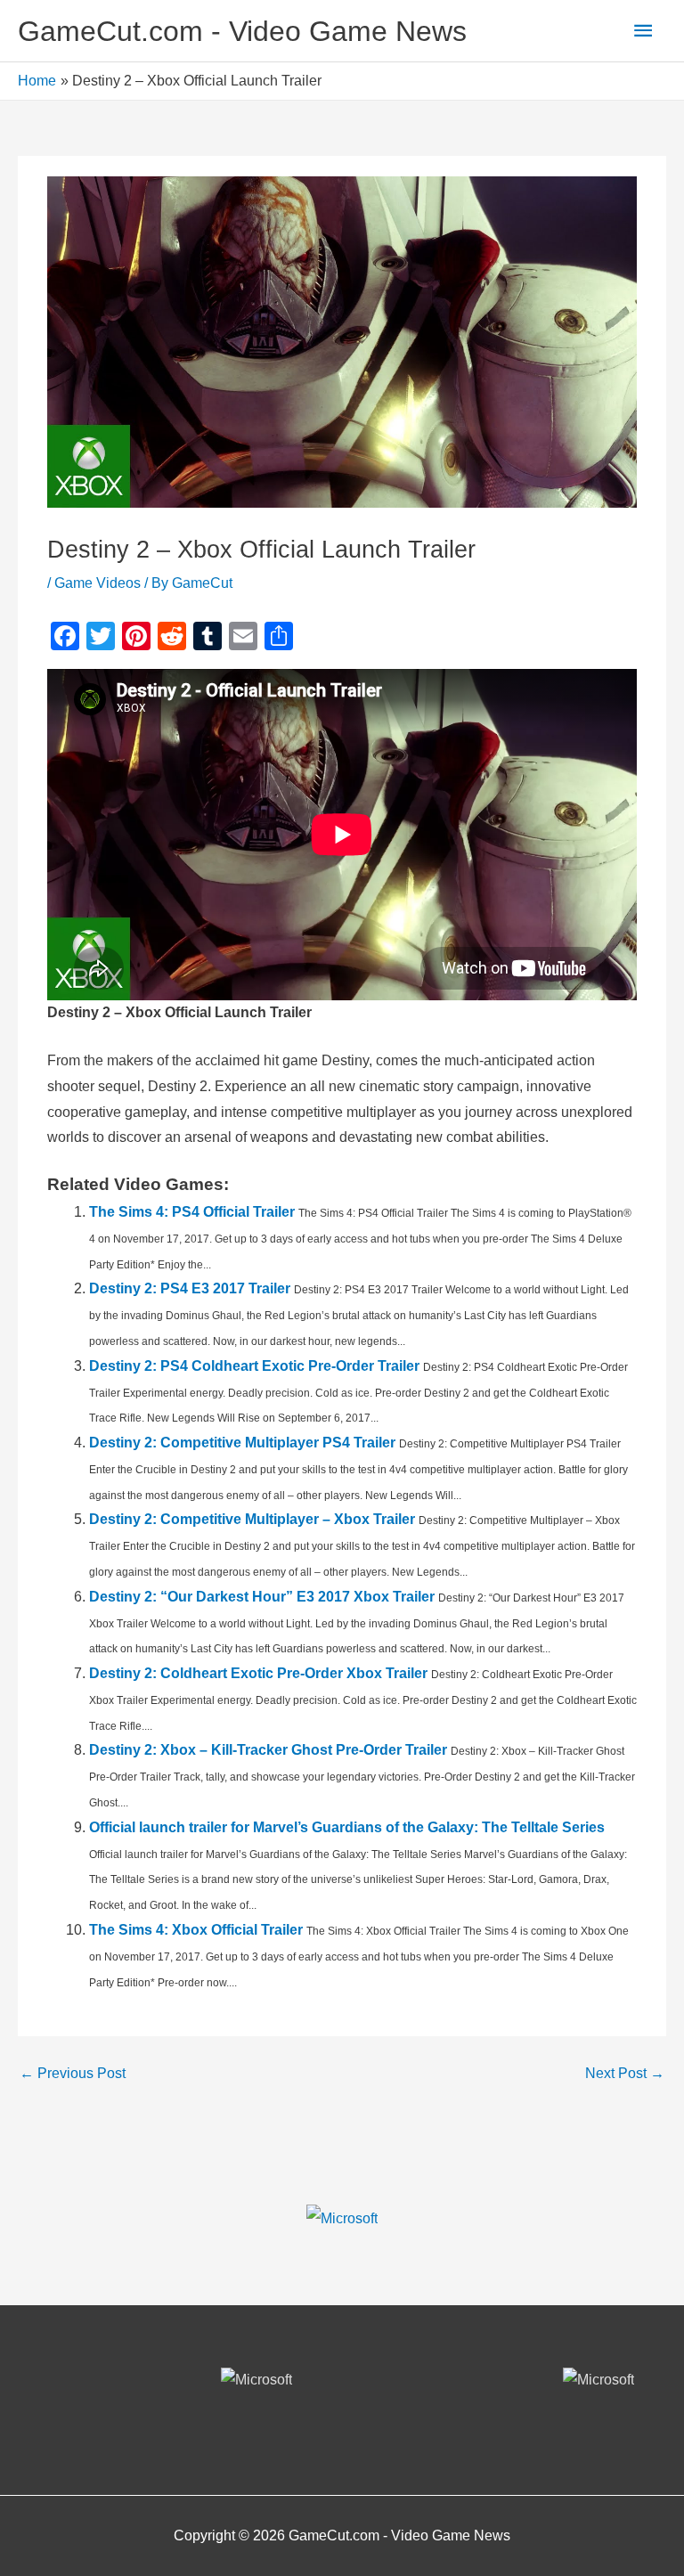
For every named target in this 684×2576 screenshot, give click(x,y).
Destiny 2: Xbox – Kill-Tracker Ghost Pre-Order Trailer (268, 1750)
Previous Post (73, 2073)
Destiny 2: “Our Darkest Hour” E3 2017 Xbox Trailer (262, 1597)
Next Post (625, 2073)
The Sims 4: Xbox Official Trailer (196, 1930)
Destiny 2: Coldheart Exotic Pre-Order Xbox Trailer (258, 1673)
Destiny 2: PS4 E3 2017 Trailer (190, 1288)
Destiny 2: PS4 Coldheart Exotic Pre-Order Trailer (254, 1366)
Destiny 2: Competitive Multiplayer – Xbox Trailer (252, 1519)
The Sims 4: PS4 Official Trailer (192, 1212)
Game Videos (98, 583)
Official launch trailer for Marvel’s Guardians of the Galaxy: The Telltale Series (347, 1827)
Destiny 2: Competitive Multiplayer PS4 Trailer (242, 1443)
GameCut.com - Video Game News (242, 31)
